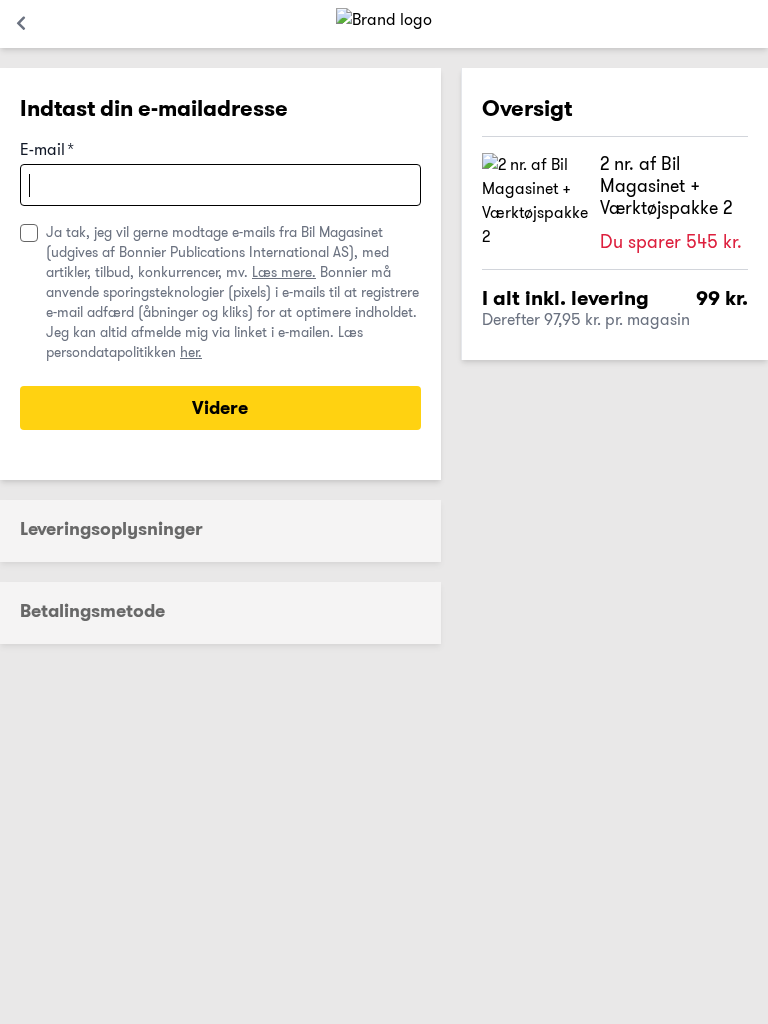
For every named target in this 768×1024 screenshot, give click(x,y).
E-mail (47, 150)
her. (191, 352)
